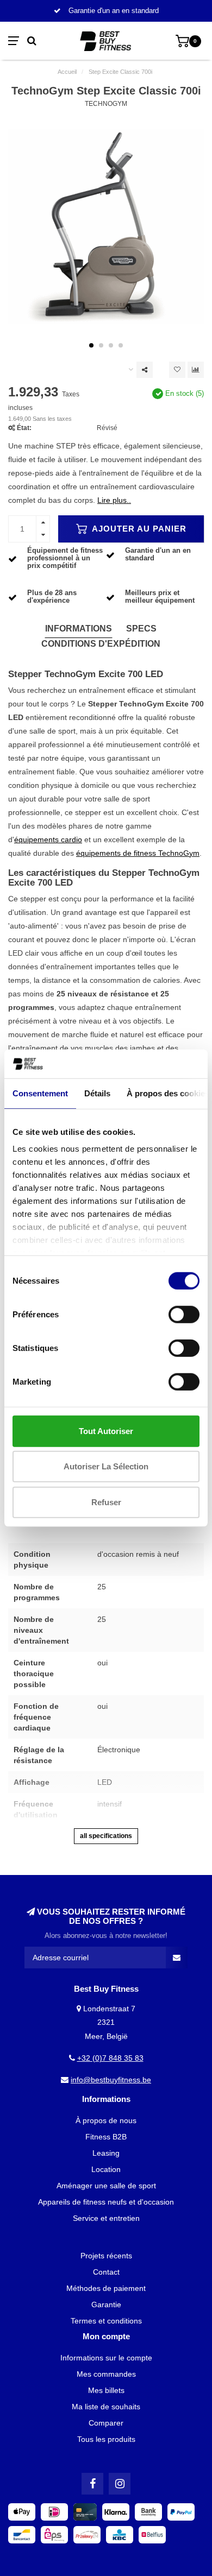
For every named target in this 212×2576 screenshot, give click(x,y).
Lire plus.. (114, 500)
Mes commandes (106, 2374)
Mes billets (106, 2390)
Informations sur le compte (106, 2358)
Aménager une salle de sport (106, 2186)
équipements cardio (48, 839)
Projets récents (106, 2256)
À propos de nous (106, 2120)
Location (106, 2169)
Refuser (106, 1502)
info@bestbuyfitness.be (111, 2080)
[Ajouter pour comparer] (196, 370)
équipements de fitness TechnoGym (138, 853)
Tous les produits (106, 2439)
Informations (79, 629)
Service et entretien (106, 2218)
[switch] (184, 1314)
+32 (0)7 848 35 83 (110, 2058)
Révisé (107, 428)
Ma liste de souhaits (106, 2407)
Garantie (106, 2304)
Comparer (106, 2423)
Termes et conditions (106, 2321)
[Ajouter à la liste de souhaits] (177, 370)
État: (24, 428)
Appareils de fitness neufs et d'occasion (106, 2202)
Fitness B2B (106, 2137)
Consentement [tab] (40, 1093)
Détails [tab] (97, 1093)
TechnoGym (106, 104)
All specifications (106, 1836)
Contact (106, 2272)
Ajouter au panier (138, 529)
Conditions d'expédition (101, 644)
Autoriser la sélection (106, 1466)
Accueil (67, 72)
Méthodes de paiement (106, 2288)
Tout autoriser (106, 1431)
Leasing (106, 2153)
